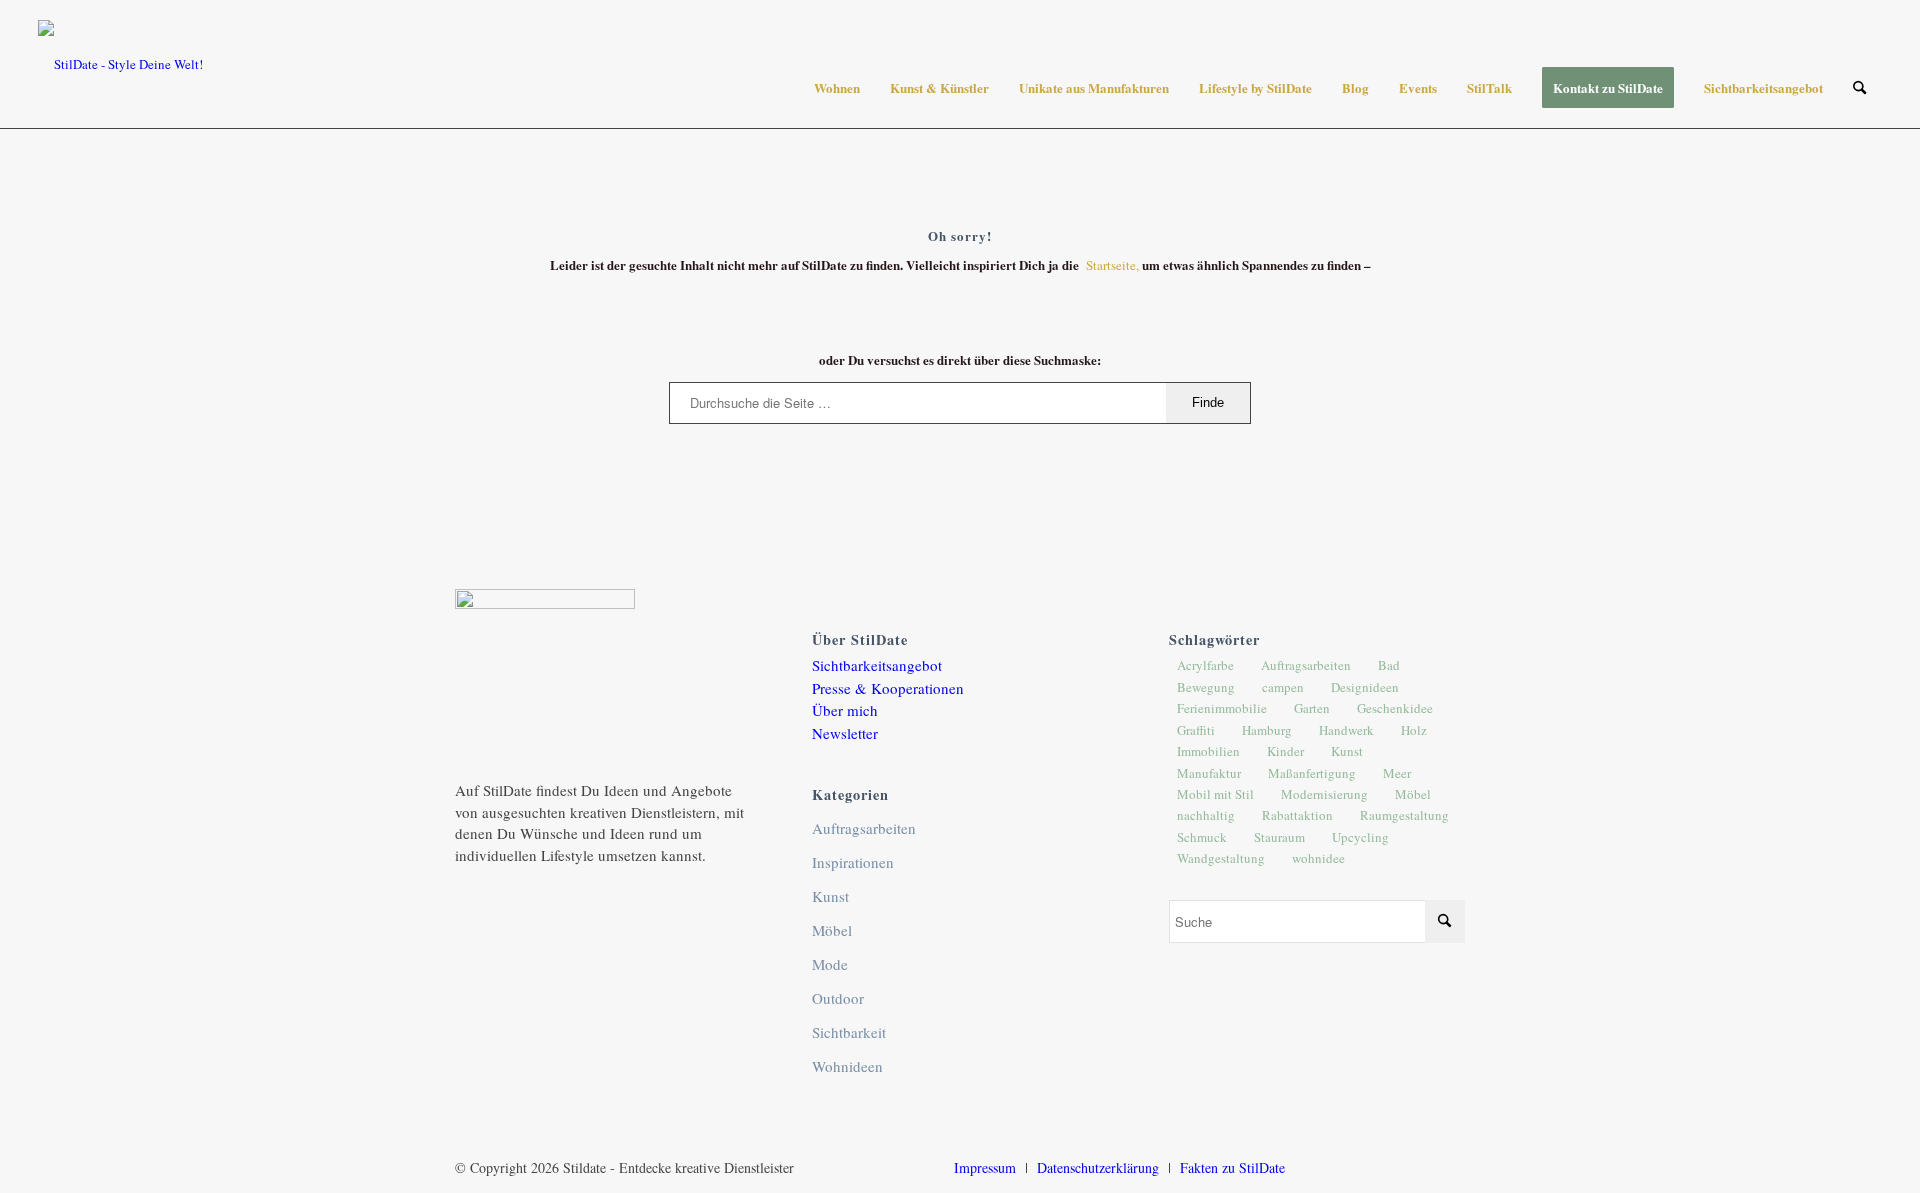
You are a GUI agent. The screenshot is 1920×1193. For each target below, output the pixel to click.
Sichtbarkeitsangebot (877, 665)
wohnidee (1318, 858)
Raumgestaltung (1404, 815)
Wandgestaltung (1221, 858)
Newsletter (845, 733)
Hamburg (1267, 730)
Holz (1414, 730)
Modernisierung (1324, 794)
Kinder (1285, 751)
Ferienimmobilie (1222, 708)
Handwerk (1346, 730)
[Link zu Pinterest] (1390, 1167)
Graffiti (1196, 730)
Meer (1397, 773)
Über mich (845, 710)
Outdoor (838, 998)
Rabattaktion (1297, 815)
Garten (1312, 708)
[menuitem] (837, 88)
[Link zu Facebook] (1360, 1167)
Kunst (830, 896)
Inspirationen (853, 862)
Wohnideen (847, 1066)
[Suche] (1859, 88)
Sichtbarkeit (849, 1032)
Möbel (832, 930)
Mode (830, 964)
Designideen (1365, 687)
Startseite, (1114, 265)
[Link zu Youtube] (1450, 1167)
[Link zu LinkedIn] (1420, 1167)
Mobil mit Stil (1215, 794)
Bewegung (1206, 687)
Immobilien (1208, 751)
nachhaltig (1206, 815)
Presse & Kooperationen (888, 688)
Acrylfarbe (1205, 665)
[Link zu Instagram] (1330, 1167)
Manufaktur (1209, 773)
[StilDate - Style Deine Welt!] (120, 64)
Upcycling (1360, 837)
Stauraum (1279, 837)
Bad (1389, 665)
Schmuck (1202, 837)
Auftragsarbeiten (864, 828)
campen (1283, 687)
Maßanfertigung (1312, 773)
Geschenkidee (1395, 708)
